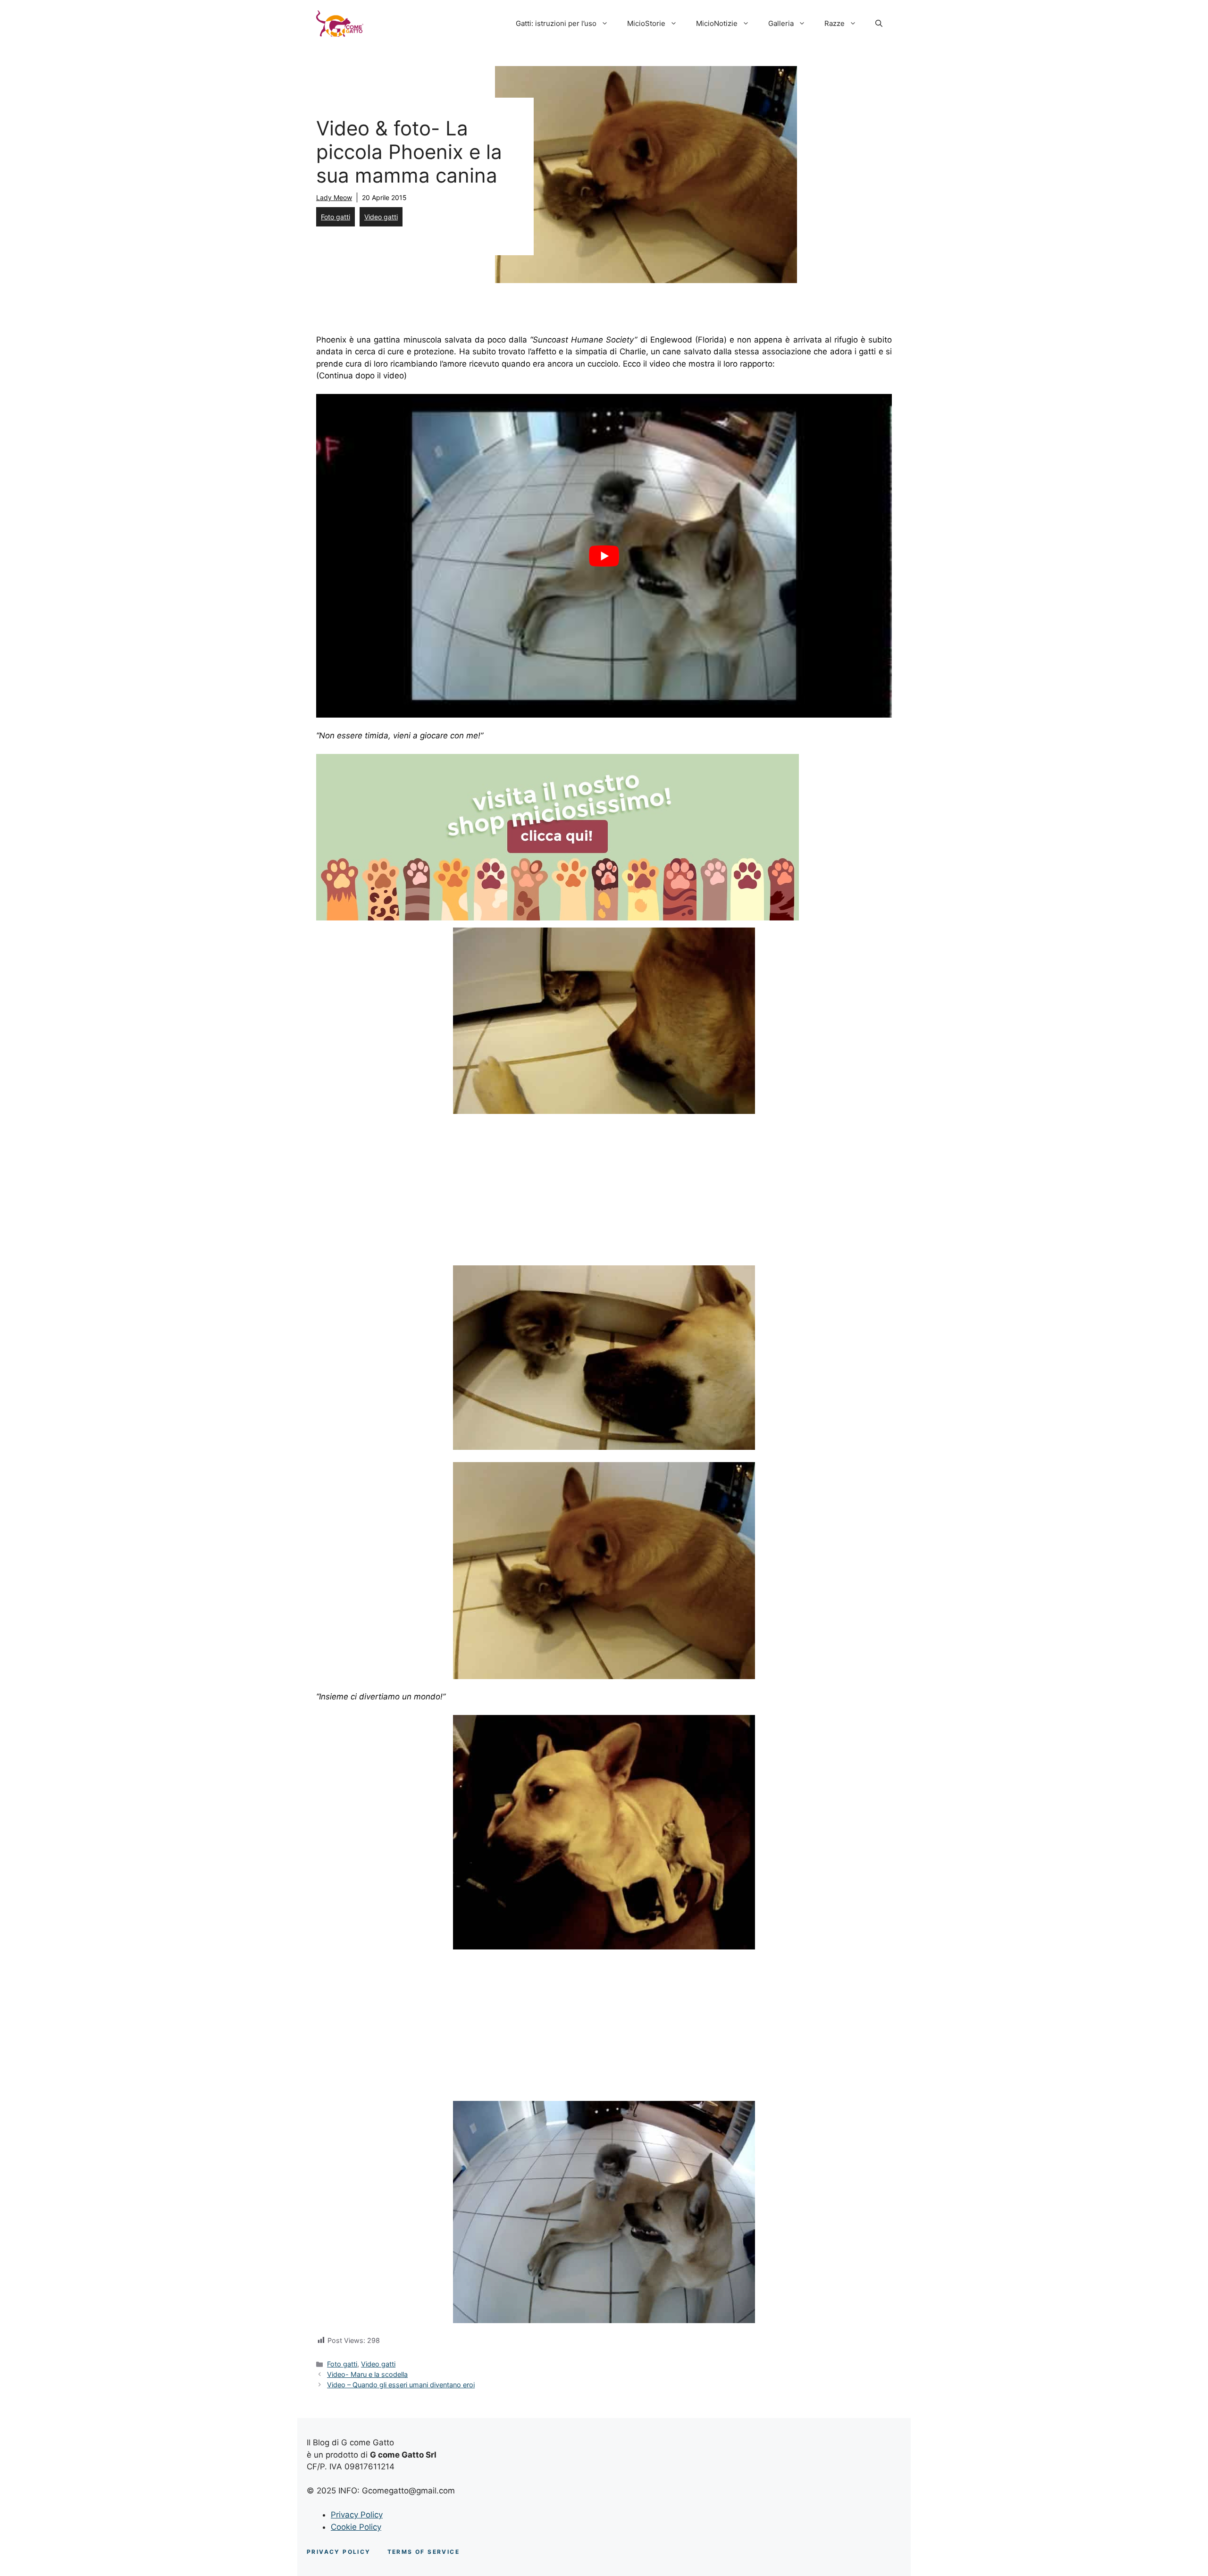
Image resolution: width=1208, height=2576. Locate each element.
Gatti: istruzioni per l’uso (556, 23)
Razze (835, 23)
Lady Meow (334, 197)
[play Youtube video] (604, 556)
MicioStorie (646, 23)
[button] (879, 24)
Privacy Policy (357, 2515)
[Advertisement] (395, 1192)
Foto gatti (336, 217)
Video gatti (381, 217)
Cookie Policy (356, 2527)
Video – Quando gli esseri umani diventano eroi (401, 2385)
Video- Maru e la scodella (367, 2374)
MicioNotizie (717, 23)
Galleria (781, 23)
